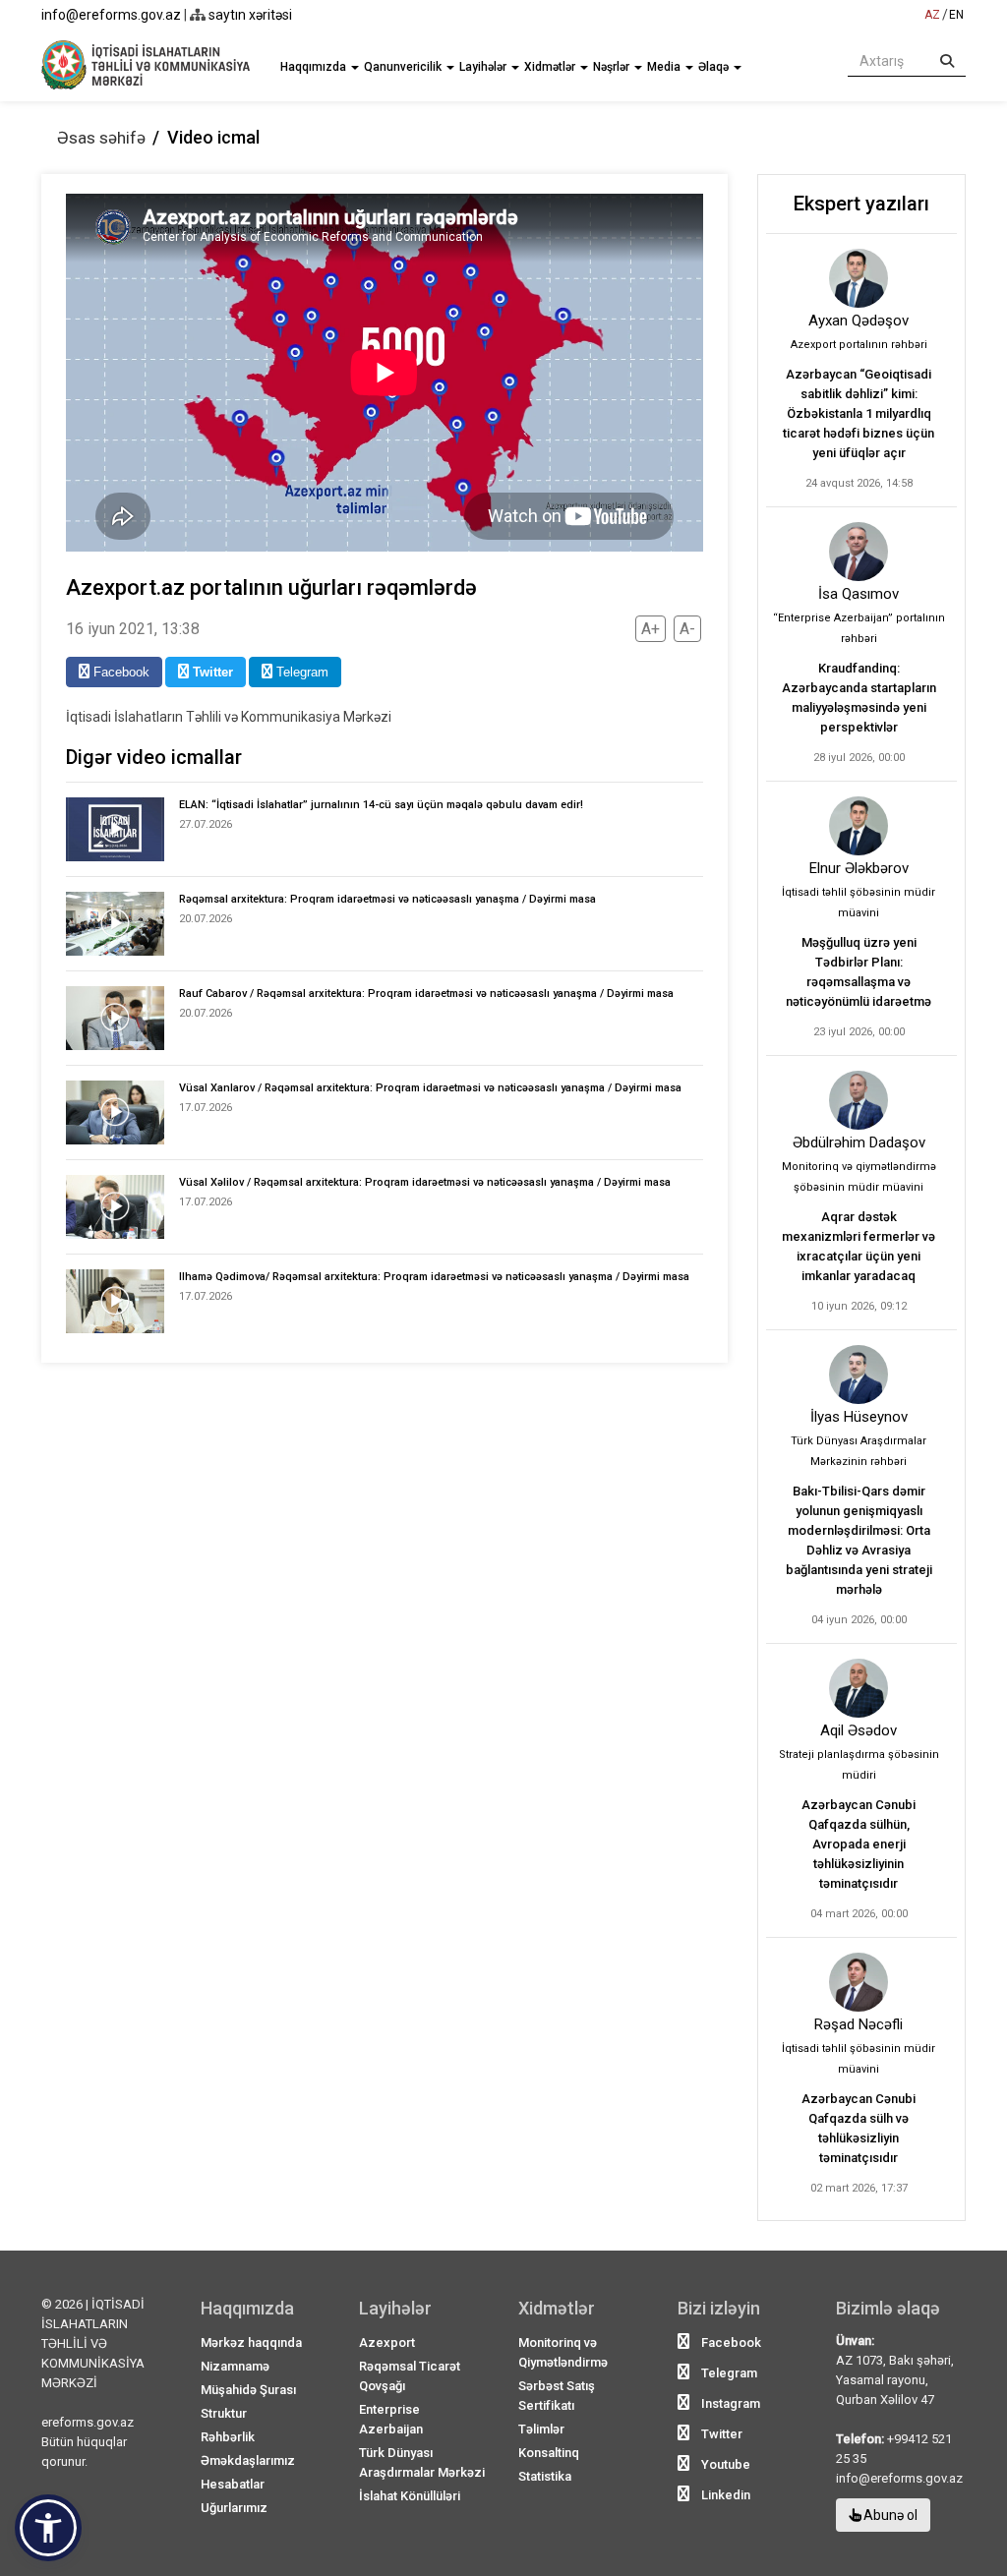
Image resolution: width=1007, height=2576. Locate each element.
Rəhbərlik (228, 2437)
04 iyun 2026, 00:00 (859, 1620)
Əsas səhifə (101, 138)
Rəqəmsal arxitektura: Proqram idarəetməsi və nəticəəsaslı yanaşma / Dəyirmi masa (387, 899)
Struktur (224, 2413)
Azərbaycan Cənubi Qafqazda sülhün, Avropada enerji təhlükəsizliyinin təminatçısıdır (859, 1844)
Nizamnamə (235, 2366)
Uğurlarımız (234, 2508)
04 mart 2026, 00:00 (859, 1914)
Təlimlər (541, 2429)
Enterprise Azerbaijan (391, 2419)
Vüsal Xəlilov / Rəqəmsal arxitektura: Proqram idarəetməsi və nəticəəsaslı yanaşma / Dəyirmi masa (425, 1182)
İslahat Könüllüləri (410, 2496)
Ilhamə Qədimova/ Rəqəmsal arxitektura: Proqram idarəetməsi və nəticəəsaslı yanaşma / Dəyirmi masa (434, 1277)
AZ (932, 15)
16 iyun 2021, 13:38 (133, 629)
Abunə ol (889, 2515)
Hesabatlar (233, 2484)
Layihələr (484, 67)
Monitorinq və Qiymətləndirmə (563, 2352)
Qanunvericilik (404, 67)
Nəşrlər (613, 67)
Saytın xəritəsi (249, 15)
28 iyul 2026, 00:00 (859, 758)
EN (956, 15)
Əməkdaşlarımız (248, 2460)
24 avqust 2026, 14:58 (859, 483)
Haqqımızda (315, 67)
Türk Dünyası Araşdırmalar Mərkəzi (422, 2462)
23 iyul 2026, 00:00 (859, 1032)
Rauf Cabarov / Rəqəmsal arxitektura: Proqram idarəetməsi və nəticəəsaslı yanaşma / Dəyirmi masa (426, 994)
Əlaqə (715, 67)
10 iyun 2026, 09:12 (859, 1306)
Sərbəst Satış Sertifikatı (557, 2396)
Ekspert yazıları (861, 204)
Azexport (387, 2342)
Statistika (545, 2476)
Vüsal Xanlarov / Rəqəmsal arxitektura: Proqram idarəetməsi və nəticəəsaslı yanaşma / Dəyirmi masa (430, 1088)
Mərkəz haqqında (251, 2342)
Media (665, 67)
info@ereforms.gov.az (111, 15)
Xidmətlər (551, 67)
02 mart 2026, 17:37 (859, 2188)
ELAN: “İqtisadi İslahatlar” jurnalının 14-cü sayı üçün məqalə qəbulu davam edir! (381, 805)
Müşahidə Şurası (248, 2390)
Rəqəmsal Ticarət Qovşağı (410, 2376)
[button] (48, 2528)
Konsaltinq (549, 2453)
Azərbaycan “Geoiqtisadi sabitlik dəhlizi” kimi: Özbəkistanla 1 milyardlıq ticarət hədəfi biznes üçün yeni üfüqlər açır (859, 413)
